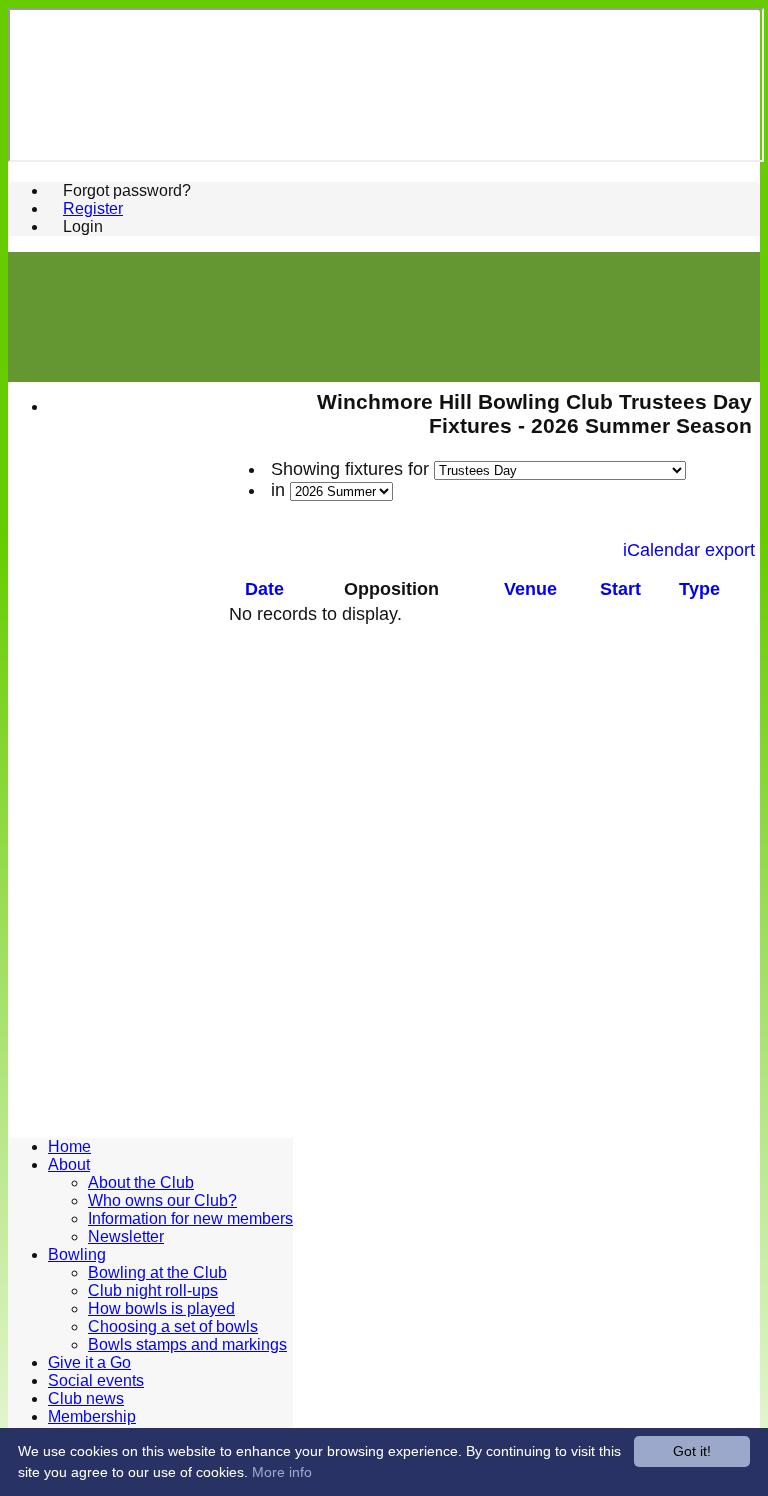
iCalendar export (689, 550)
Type (699, 589)
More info (282, 1472)
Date (264, 589)
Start (620, 589)
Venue (530, 589)
